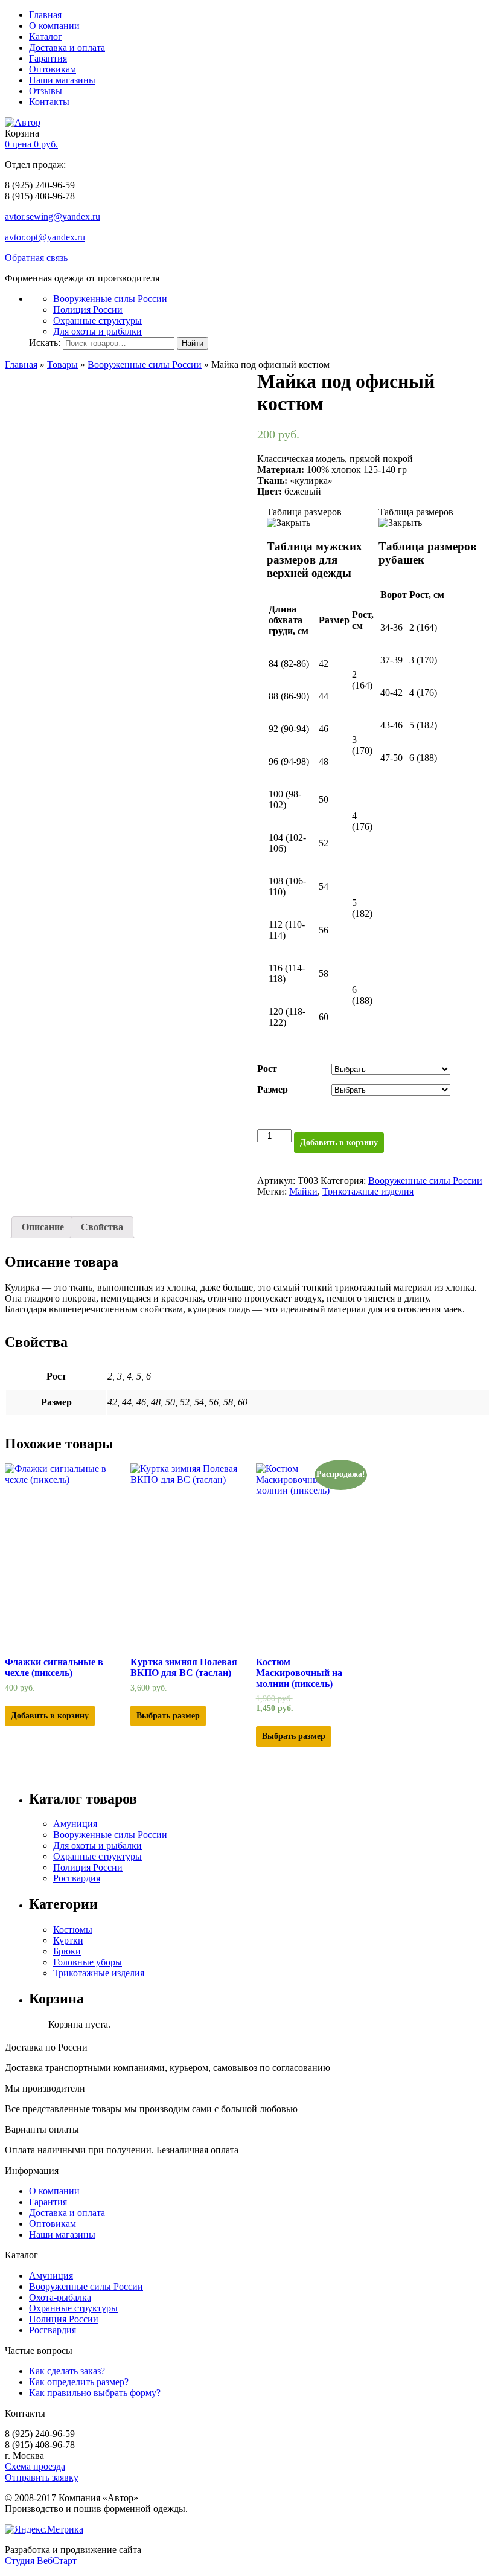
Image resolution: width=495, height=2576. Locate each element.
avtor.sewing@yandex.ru (53, 217)
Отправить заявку (42, 2477)
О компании (54, 26)
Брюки (67, 1951)
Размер (273, 1089)
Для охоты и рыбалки (97, 331)
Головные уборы (88, 1962)
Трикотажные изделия (368, 1191)
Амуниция (75, 1824)
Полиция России (88, 310)
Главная (45, 15)
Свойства (102, 1227)
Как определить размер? (79, 2382)
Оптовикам (53, 69)
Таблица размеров (416, 512)
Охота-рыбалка (60, 2297)
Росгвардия (77, 1878)
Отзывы (46, 91)
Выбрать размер (168, 1716)
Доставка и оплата (67, 47)
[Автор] (23, 122)
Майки (303, 1191)
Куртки (68, 1940)
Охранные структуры (97, 320)
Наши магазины (62, 80)
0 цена (31, 144)
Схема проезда (35, 2466)
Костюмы (73, 1929)
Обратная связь (36, 258)
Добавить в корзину (339, 1142)
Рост (267, 1069)
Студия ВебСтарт (41, 2561)
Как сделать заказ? (67, 2371)
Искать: (45, 343)
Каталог (46, 37)
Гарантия (48, 58)
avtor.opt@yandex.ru (45, 237)
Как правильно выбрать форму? (95, 2393)
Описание (43, 1227)
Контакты (49, 102)
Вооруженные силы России (110, 299)
